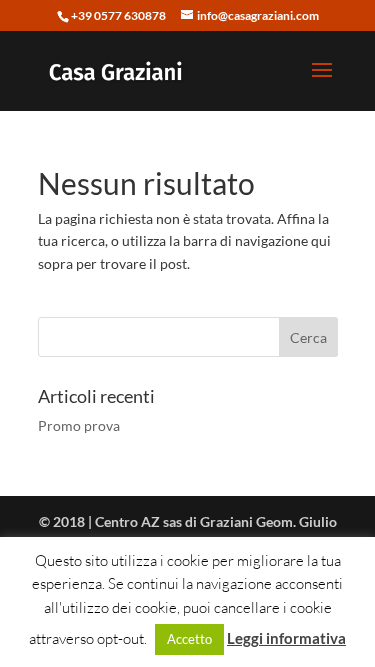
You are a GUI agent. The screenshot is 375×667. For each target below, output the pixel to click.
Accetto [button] (189, 639)
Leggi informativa (286, 638)
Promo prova (79, 425)
